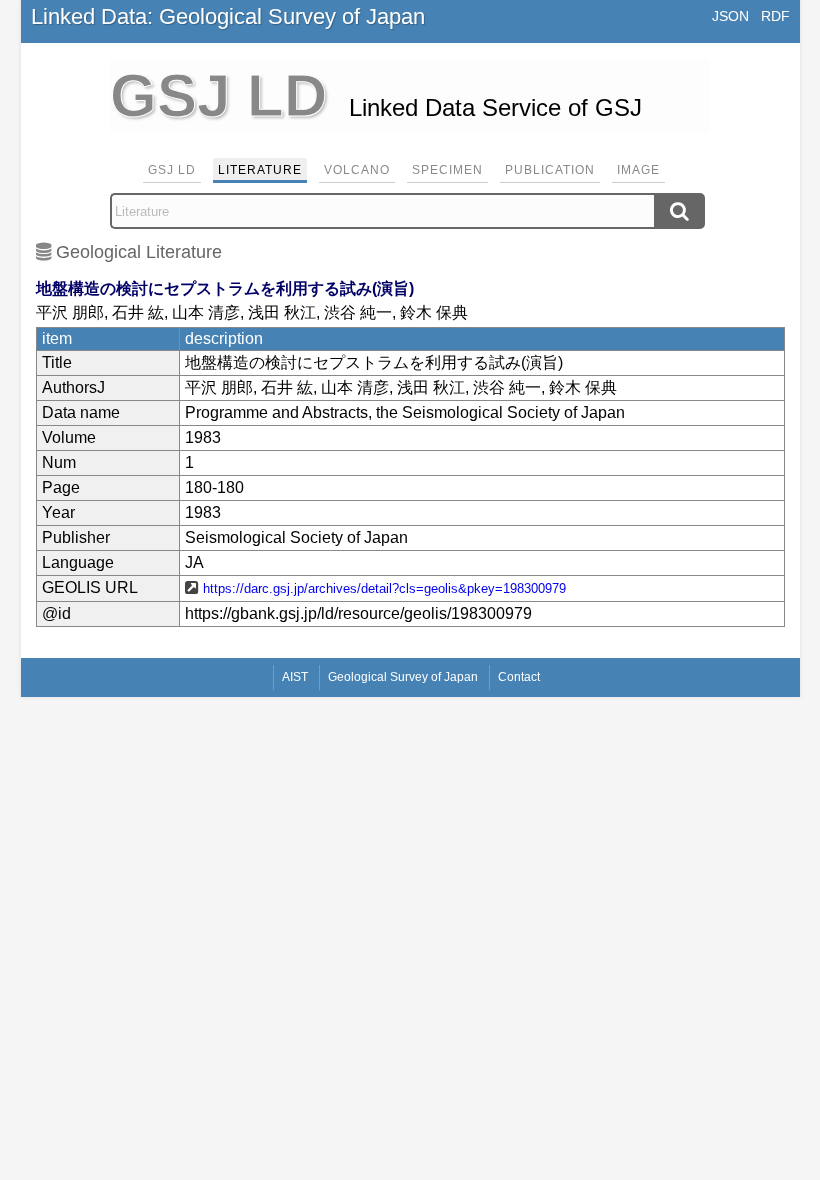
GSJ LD (172, 170)
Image (638, 170)
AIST (295, 677)
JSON (730, 16)
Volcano (357, 170)
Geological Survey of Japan (403, 677)
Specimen (447, 170)
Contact (519, 677)
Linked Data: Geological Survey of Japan (228, 16)
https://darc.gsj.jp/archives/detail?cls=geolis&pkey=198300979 (384, 588)
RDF (775, 16)
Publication (550, 170)
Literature (260, 170)
